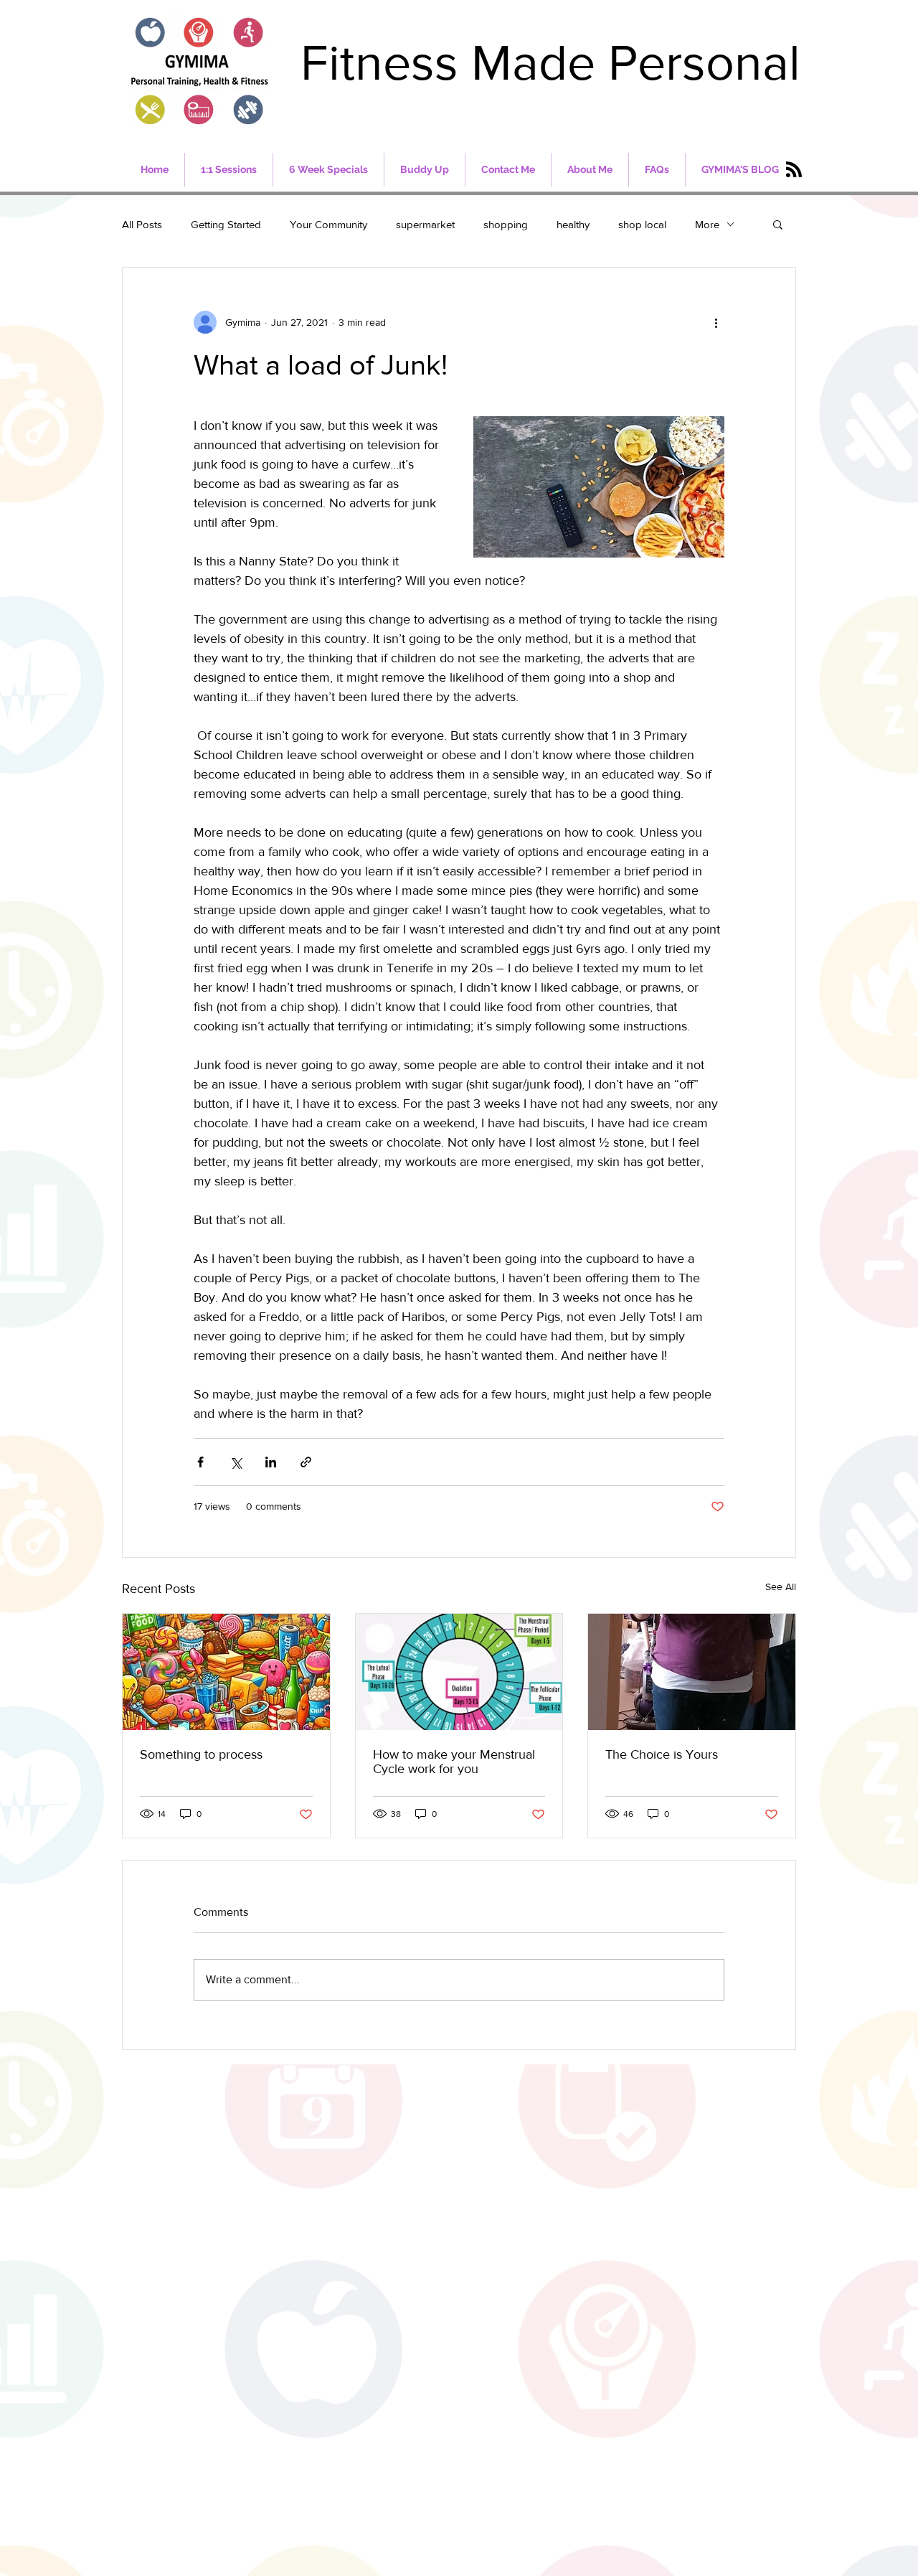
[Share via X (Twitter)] (236, 1462)
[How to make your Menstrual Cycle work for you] (459, 1672)
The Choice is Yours (662, 1754)
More (707, 224)
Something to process (201, 1754)
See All (781, 1587)
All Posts (142, 224)
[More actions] (716, 322)
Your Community (328, 224)
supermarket (425, 224)
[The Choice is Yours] (692, 1672)
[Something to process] (226, 1672)
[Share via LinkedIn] (271, 1462)
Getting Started (226, 224)
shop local (642, 224)
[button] (778, 224)
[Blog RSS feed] (794, 170)
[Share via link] (306, 1462)
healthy (573, 224)
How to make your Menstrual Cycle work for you (454, 1762)
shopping (506, 224)
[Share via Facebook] (200, 1462)
